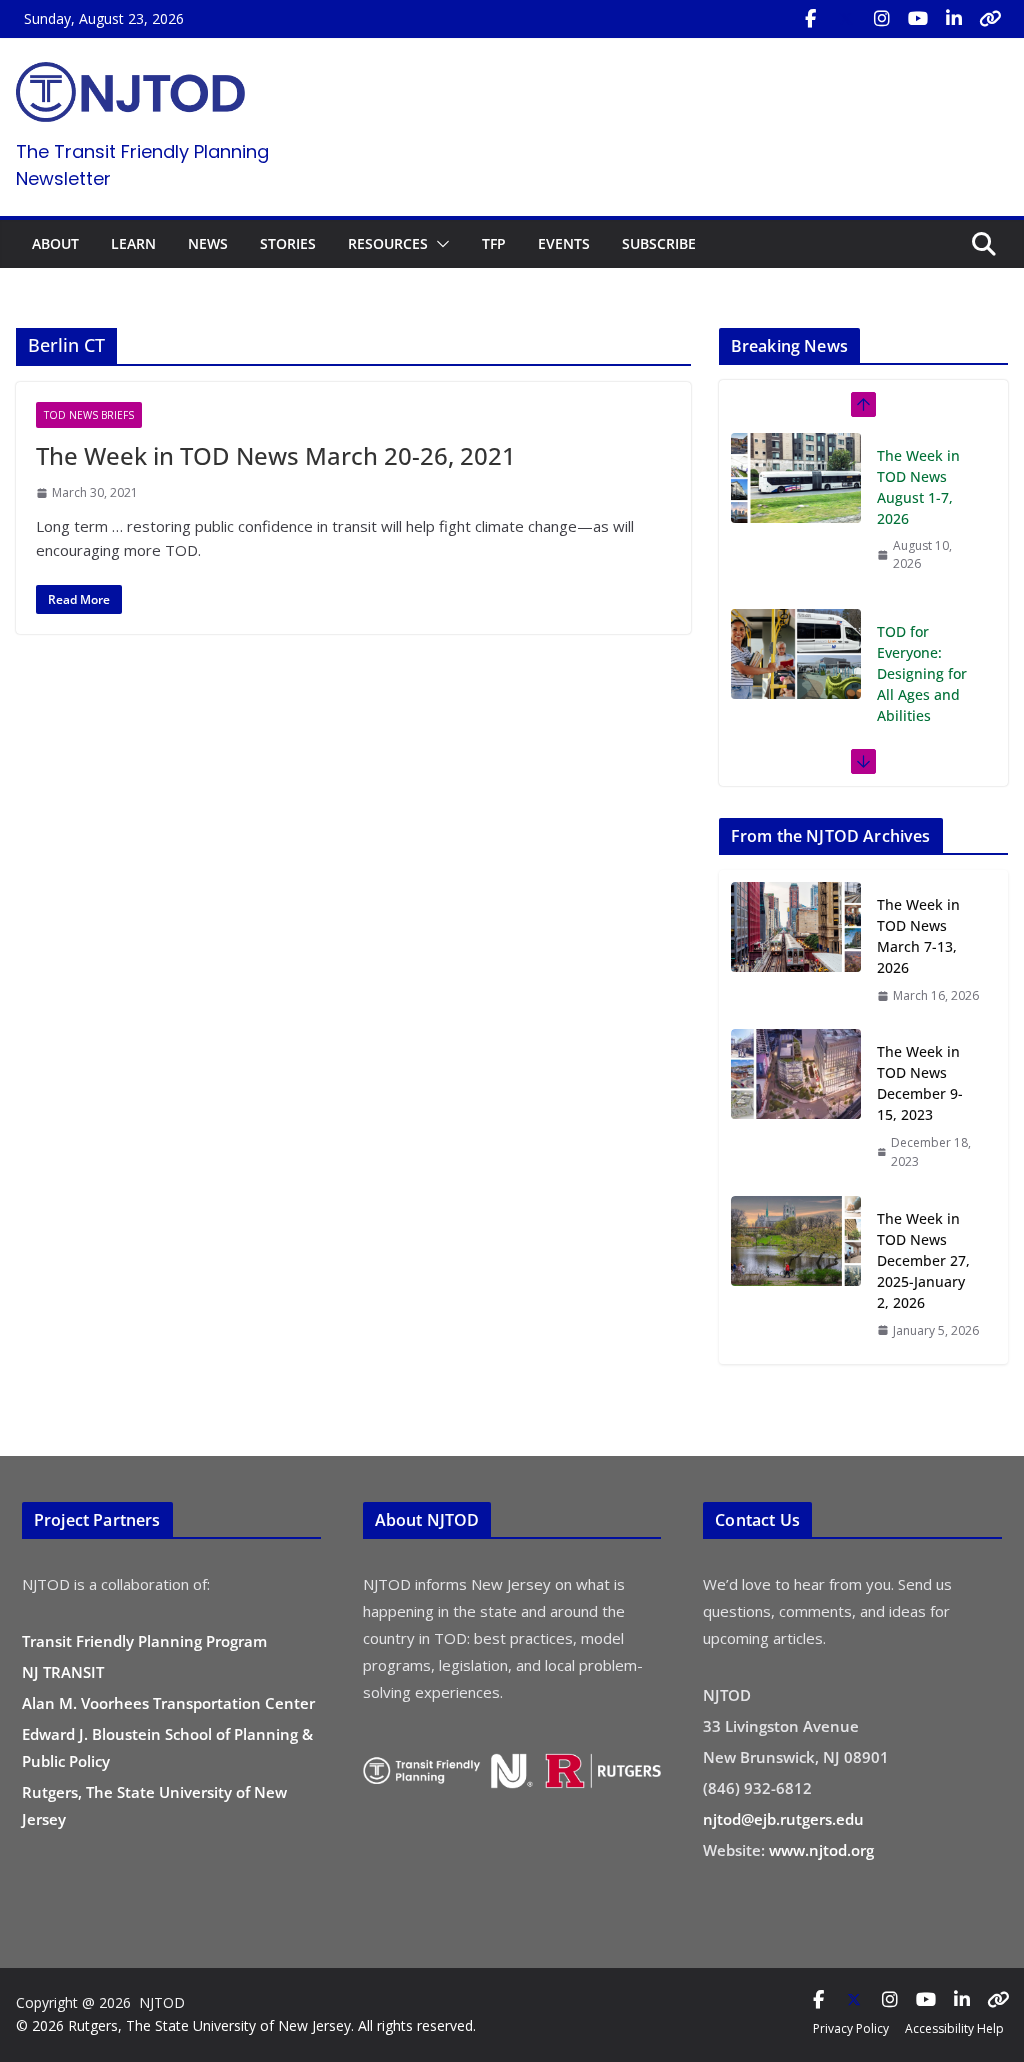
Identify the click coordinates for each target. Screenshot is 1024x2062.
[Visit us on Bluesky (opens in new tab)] (990, 19)
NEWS (208, 243)
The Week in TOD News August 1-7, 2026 (918, 483)
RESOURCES (388, 243)
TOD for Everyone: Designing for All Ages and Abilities (922, 669)
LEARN (133, 243)
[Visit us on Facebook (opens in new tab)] (810, 19)
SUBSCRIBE (659, 243)
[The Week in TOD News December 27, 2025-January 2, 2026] (796, 1274)
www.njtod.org (821, 1850)
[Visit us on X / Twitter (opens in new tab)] (846, 19)
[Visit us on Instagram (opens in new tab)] (882, 19)
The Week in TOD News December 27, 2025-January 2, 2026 (923, 1260)
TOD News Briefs (89, 415)
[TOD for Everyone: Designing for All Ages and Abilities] (796, 650)
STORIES (288, 243)
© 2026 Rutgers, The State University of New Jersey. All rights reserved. (246, 2025)
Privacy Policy (851, 2028)
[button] (439, 244)
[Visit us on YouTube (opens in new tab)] (918, 19)
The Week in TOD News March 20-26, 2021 (276, 455)
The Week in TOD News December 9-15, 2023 (920, 1083)
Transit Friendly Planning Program (144, 1641)
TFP (494, 243)
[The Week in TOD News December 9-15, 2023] (796, 1106)
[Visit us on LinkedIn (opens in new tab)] (954, 19)
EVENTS (564, 243)
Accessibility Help (954, 2028)
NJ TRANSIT (63, 1672)
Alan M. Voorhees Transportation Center (168, 1703)
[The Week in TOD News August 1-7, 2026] (796, 474)
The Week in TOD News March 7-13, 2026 (918, 936)
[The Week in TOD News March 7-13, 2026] (796, 949)
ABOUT (55, 243)
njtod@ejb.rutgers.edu (783, 1819)
